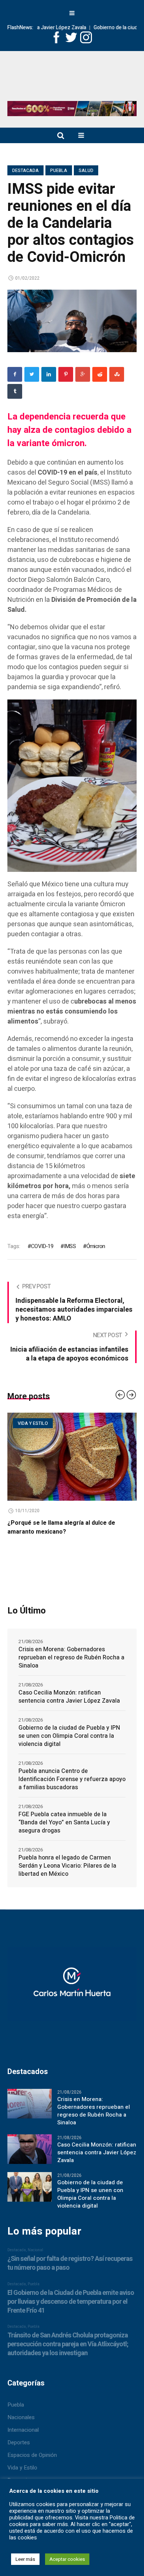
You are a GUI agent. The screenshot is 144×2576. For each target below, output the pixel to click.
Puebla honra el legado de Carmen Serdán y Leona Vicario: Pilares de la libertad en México (67, 1866)
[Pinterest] (66, 374)
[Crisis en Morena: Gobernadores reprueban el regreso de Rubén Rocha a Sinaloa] (30, 2103)
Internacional (23, 2430)
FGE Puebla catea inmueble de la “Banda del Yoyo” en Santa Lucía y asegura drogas (64, 1823)
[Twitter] (32, 374)
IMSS (70, 1246)
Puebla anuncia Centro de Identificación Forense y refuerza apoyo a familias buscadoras (72, 1779)
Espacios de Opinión (32, 2455)
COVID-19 (42, 1246)
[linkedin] (49, 374)
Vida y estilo (42, 1423)
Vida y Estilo (22, 2468)
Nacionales (21, 2417)
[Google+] (83, 374)
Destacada (25, 171)
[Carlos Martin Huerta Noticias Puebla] (72, 79)
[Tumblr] (15, 391)
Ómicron (96, 1246)
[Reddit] (100, 374)
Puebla (59, 171)
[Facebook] (15, 374)
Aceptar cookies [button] (67, 2559)
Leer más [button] (25, 2559)
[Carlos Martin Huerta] (72, 1987)
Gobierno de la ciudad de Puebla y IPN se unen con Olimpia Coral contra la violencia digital (69, 1736)
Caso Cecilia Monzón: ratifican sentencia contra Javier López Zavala (69, 1697)
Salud (86, 171)
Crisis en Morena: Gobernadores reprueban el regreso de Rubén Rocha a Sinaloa (71, 1658)
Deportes (19, 2442)
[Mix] (117, 374)
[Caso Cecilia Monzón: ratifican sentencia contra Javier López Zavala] (30, 2149)
